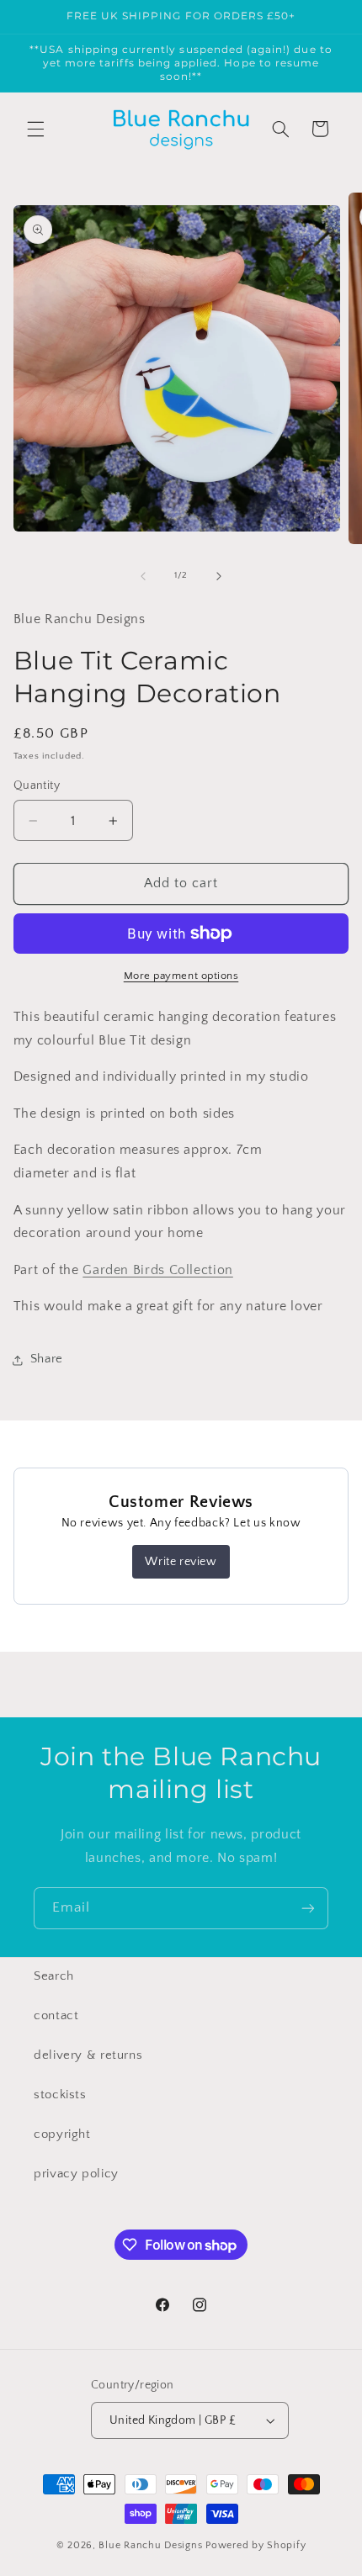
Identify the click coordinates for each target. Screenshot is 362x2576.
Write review (181, 1562)
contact (56, 2016)
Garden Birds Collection (158, 1270)
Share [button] (47, 1359)
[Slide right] (219, 576)
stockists (60, 2095)
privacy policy (76, 2174)
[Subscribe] (308, 1908)
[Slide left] (143, 576)
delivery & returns (88, 2055)
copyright (62, 2134)
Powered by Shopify (256, 2545)
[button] (35, 129)
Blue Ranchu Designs (150, 2545)
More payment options (181, 976)
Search (54, 1976)
